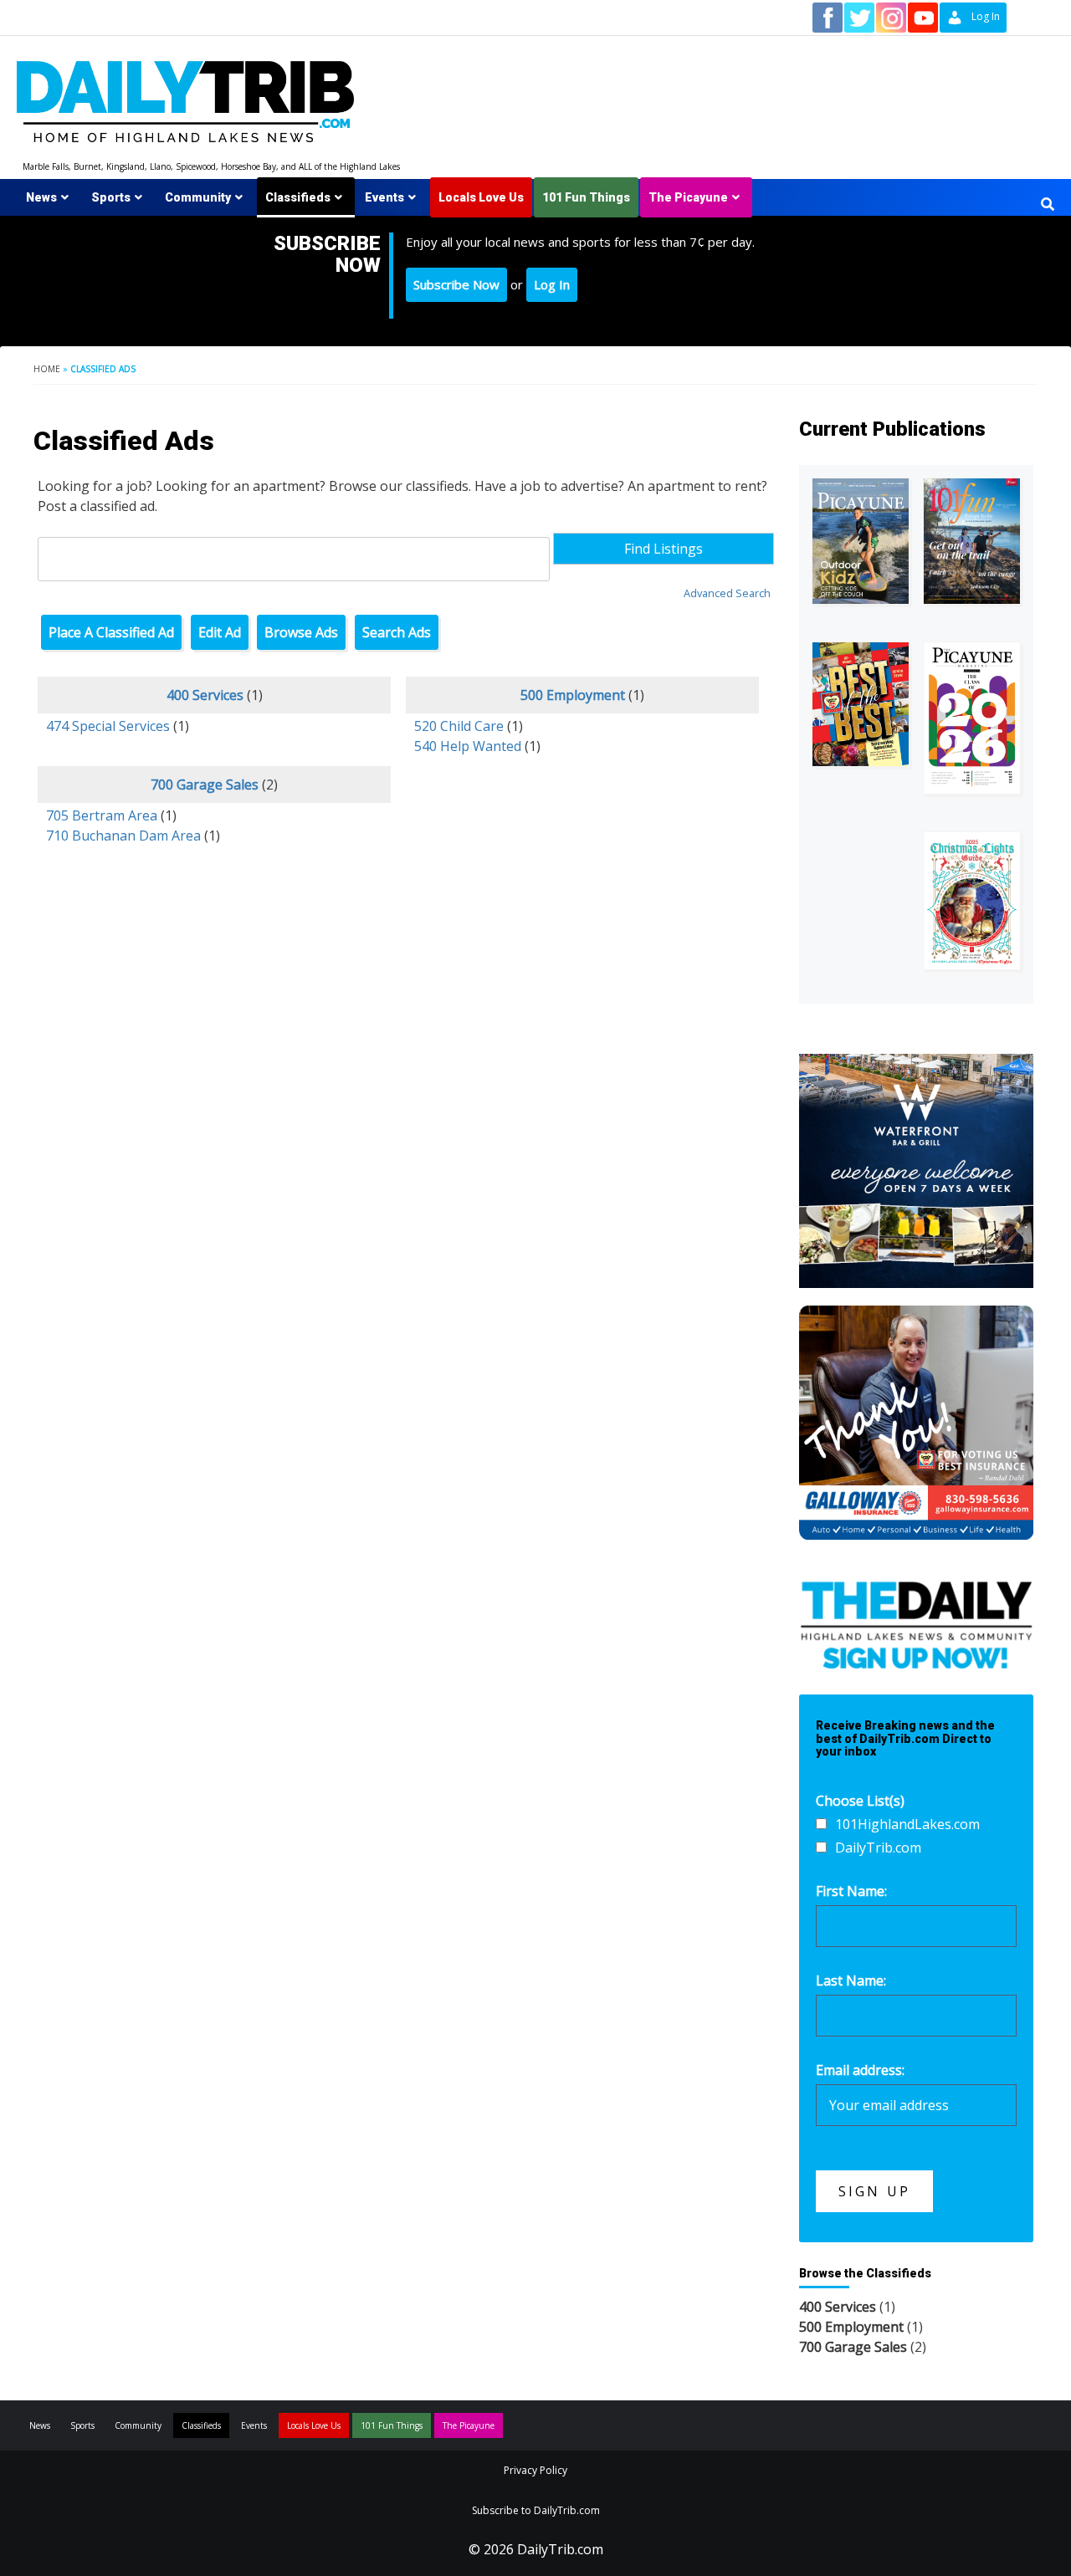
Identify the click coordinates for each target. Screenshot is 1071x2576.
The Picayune (688, 197)
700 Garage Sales (205, 785)
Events (384, 197)
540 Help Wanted (468, 746)
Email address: (860, 2070)
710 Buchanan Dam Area (123, 836)
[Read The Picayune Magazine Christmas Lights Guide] (972, 901)
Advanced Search (727, 593)
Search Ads (397, 632)
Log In (552, 284)
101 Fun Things (586, 197)
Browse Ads (301, 632)
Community (198, 197)
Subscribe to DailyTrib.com (536, 2510)
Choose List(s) (860, 1801)
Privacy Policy (535, 2470)
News (41, 197)
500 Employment (573, 695)
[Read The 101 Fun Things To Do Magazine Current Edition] (972, 541)
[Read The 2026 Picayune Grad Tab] (972, 718)
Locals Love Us (481, 197)
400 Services (205, 695)
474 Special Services (108, 726)
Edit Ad (220, 632)
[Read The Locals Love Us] (861, 704)
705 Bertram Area (102, 815)
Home (47, 369)
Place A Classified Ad (111, 632)
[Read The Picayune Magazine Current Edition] (861, 541)
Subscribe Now (456, 284)
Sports (111, 197)
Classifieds (298, 197)
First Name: (851, 1891)
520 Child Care (459, 726)
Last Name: (851, 1981)
